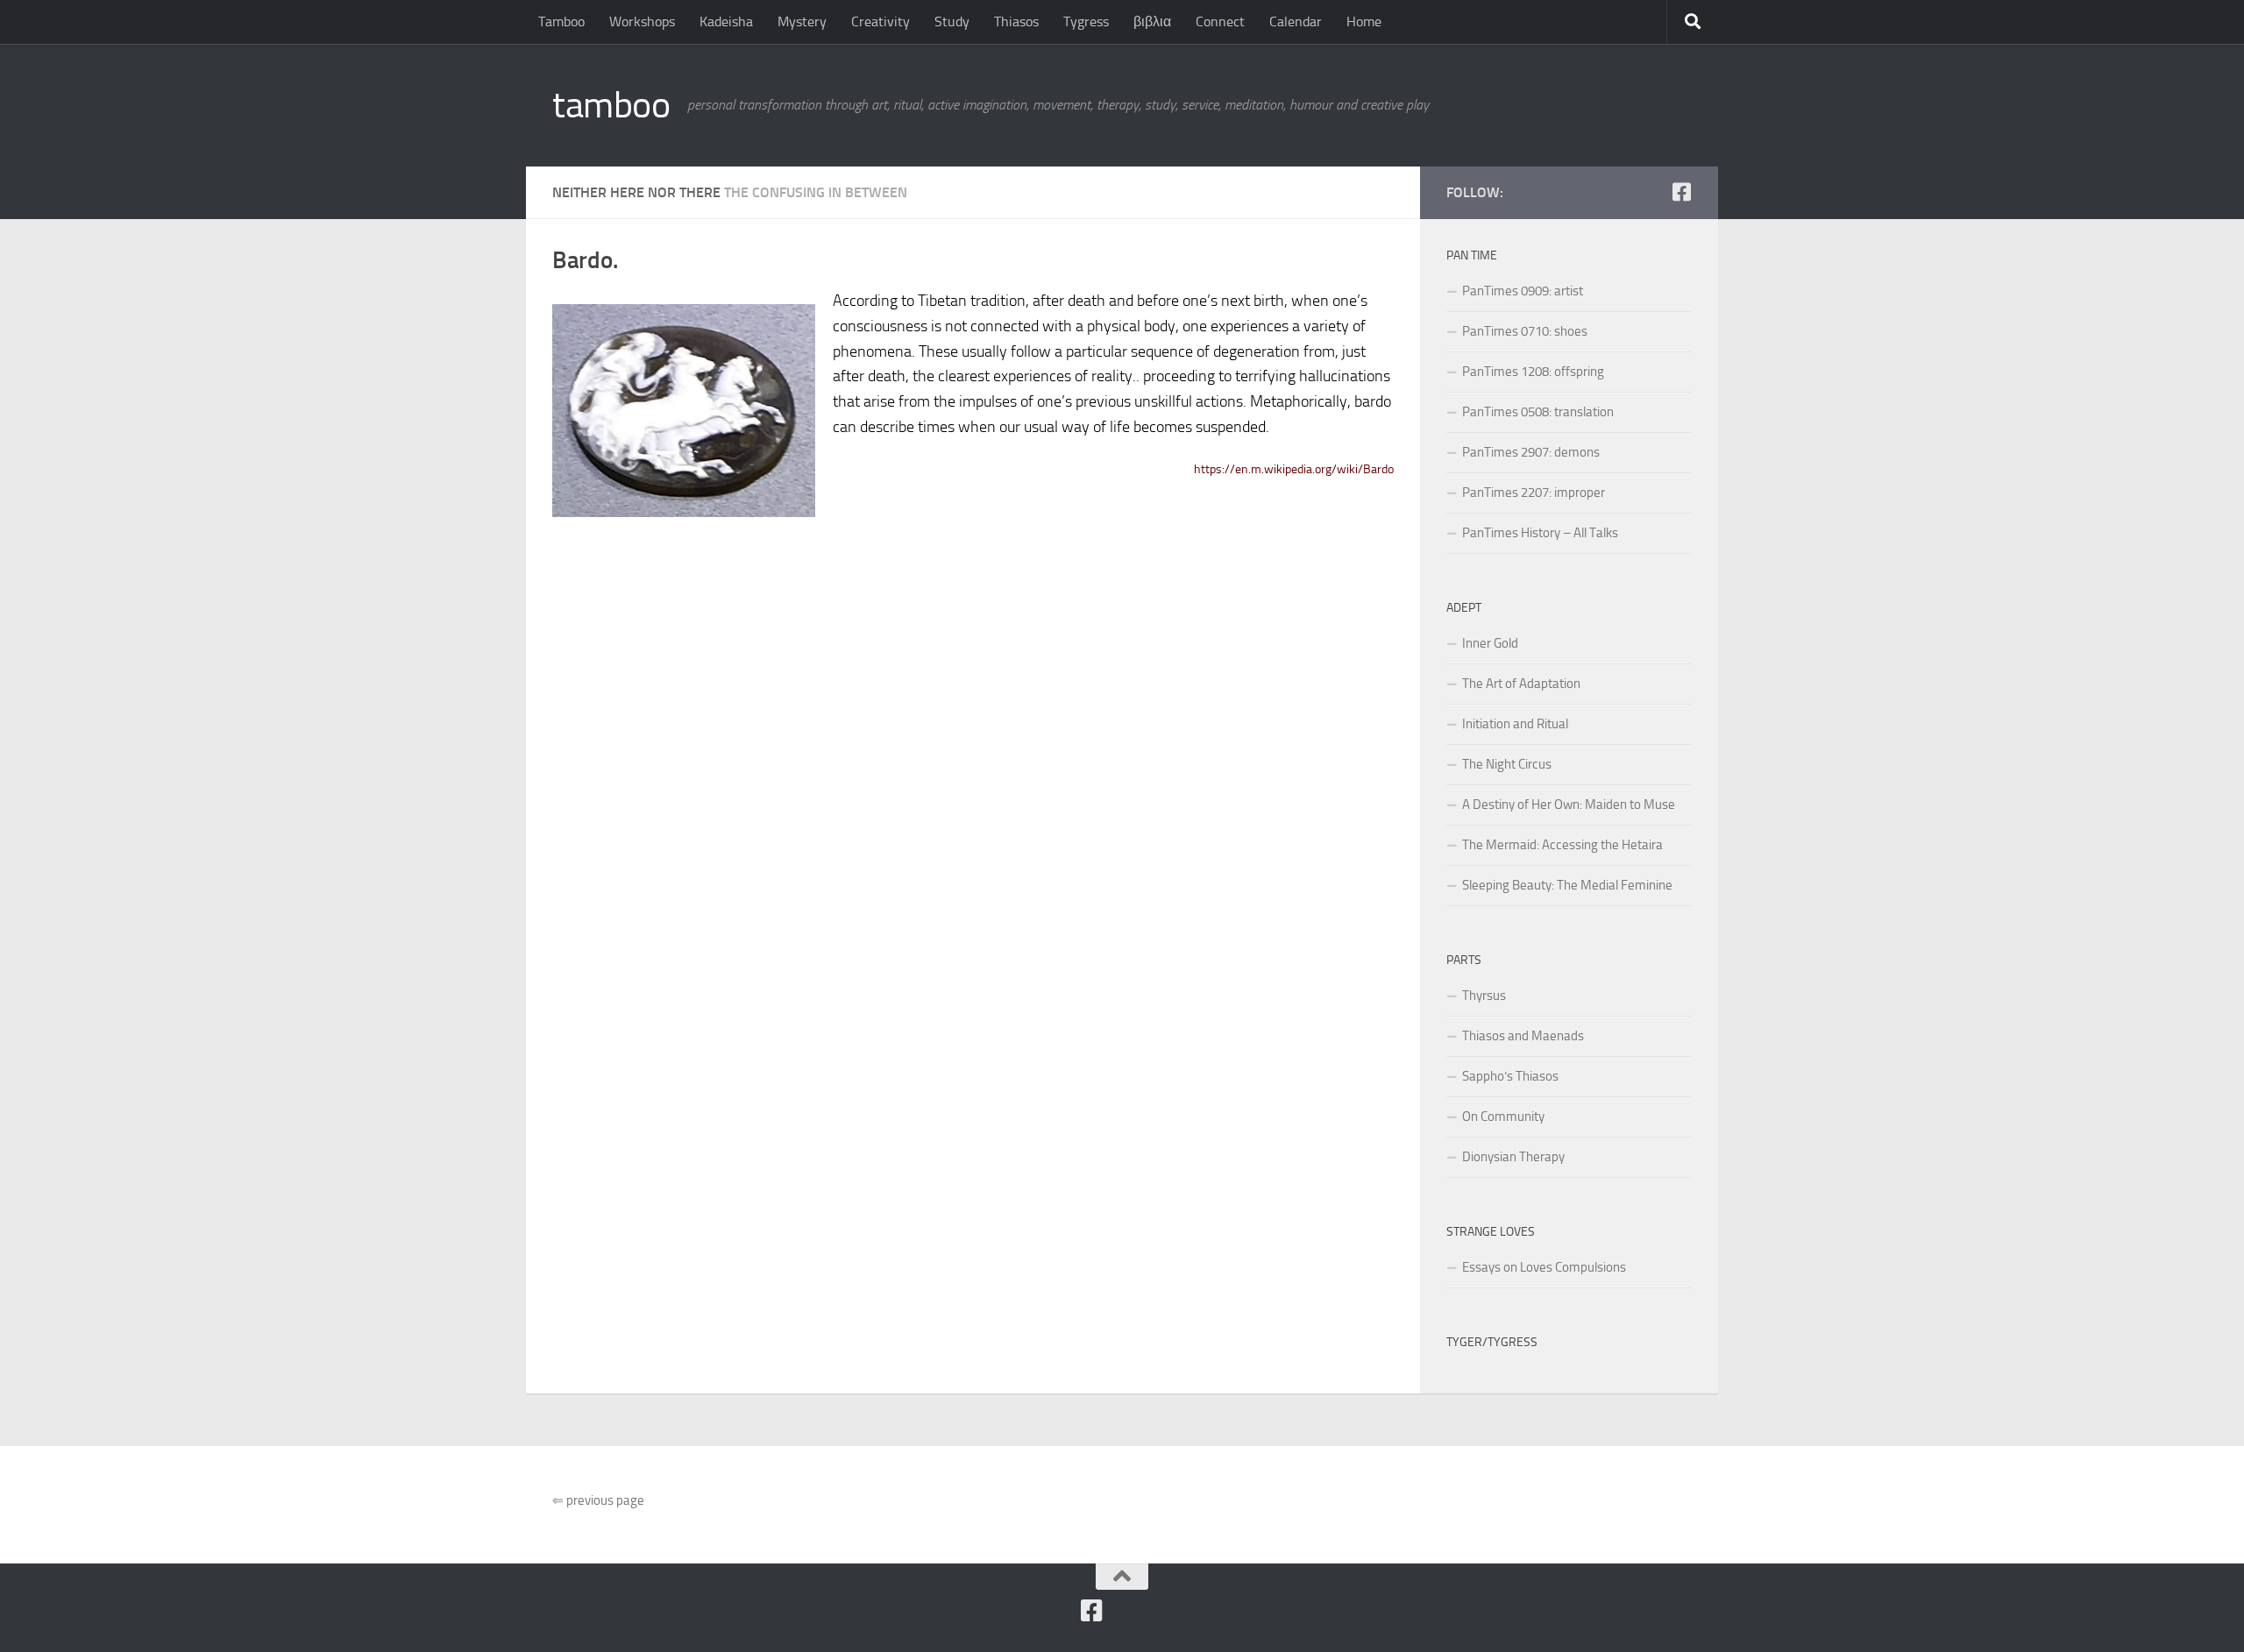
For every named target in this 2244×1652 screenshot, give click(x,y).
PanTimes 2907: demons (1531, 452)
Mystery (802, 21)
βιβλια (1152, 21)
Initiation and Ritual (1515, 724)
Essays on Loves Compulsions (1544, 1267)
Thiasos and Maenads (1523, 1036)
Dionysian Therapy (1513, 1157)
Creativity (881, 21)
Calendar (1296, 21)
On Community (1503, 1117)
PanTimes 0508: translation (1538, 412)
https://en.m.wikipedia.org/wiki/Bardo (1294, 469)
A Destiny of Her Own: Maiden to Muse (1569, 805)
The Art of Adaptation (1521, 684)
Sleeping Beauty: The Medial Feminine (1567, 885)
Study (952, 21)
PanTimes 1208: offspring (1533, 372)
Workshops (642, 21)
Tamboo (561, 21)
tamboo (611, 105)
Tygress (1086, 21)
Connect (1220, 21)
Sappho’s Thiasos (1510, 1076)
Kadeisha (726, 21)
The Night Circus (1507, 764)
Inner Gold (1490, 643)
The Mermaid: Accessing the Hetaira (1562, 845)
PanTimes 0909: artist (1523, 291)
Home (1364, 21)
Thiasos (1016, 21)
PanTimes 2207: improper (1534, 493)
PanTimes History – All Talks (1540, 533)
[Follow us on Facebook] (1681, 192)
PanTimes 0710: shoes (1525, 331)
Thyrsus (1484, 996)
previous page (598, 1500)
